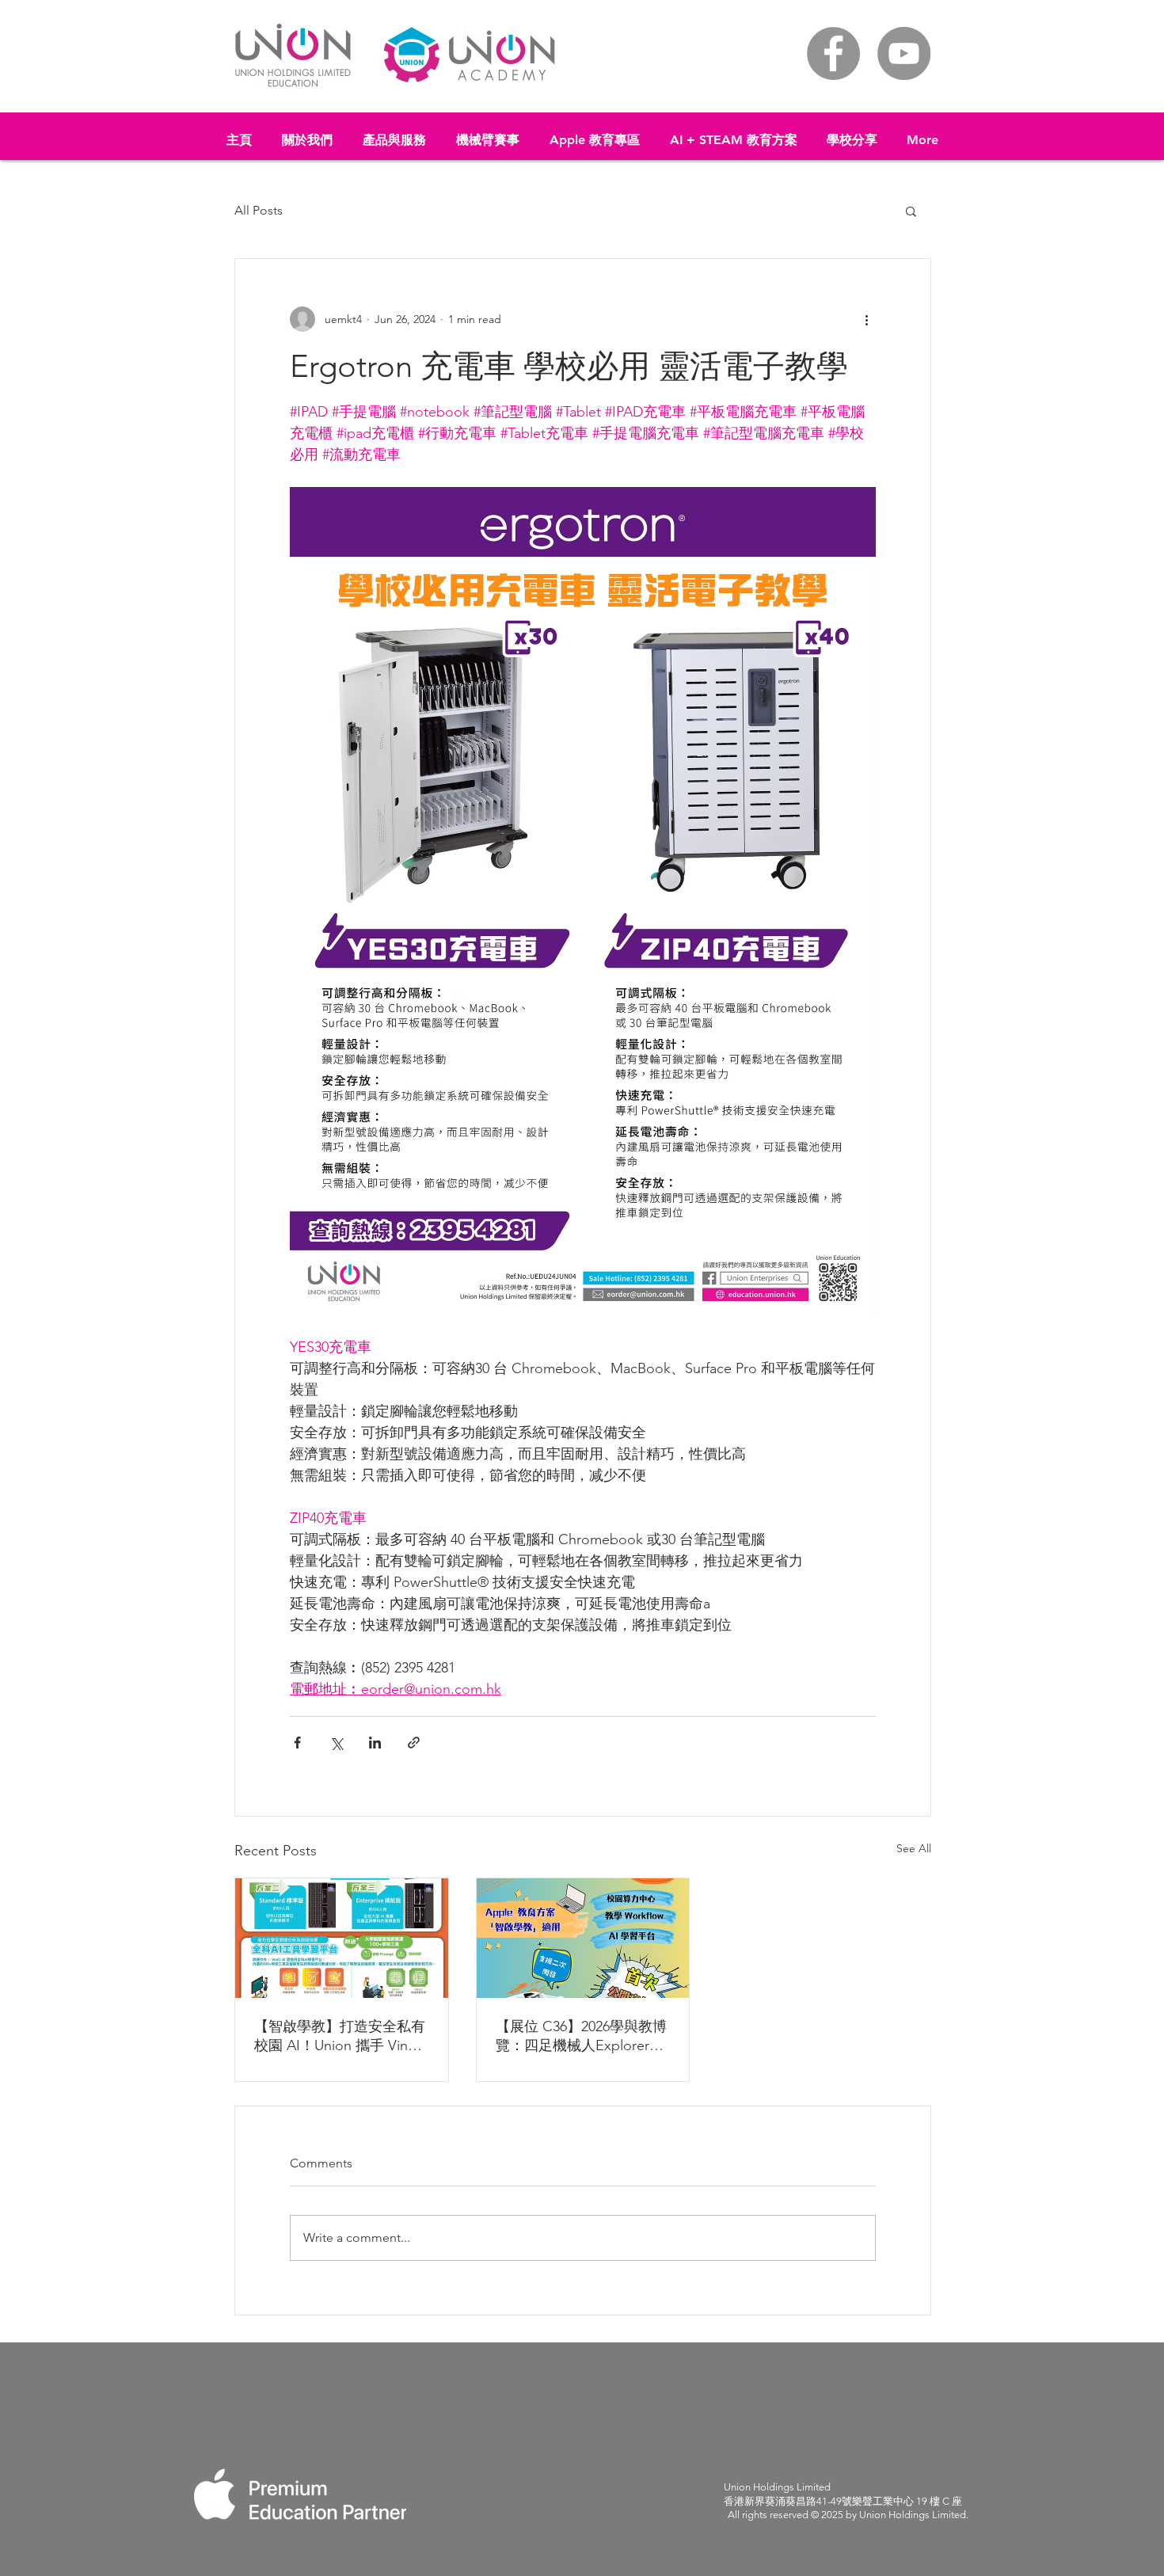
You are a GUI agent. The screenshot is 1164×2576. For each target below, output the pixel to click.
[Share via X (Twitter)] (336, 1743)
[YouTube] (904, 53)
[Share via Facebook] (297, 1743)
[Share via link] (414, 1743)
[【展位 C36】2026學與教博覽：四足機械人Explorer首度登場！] (583, 1938)
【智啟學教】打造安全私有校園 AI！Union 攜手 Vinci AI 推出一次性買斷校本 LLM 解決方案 (340, 2036)
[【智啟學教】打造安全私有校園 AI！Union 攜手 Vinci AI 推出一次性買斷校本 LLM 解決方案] (342, 1938)
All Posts (259, 210)
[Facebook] (833, 53)
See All (914, 1848)
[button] (394, 133)
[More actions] (866, 319)
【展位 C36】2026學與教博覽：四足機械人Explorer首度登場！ (581, 2036)
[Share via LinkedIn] (375, 1743)
